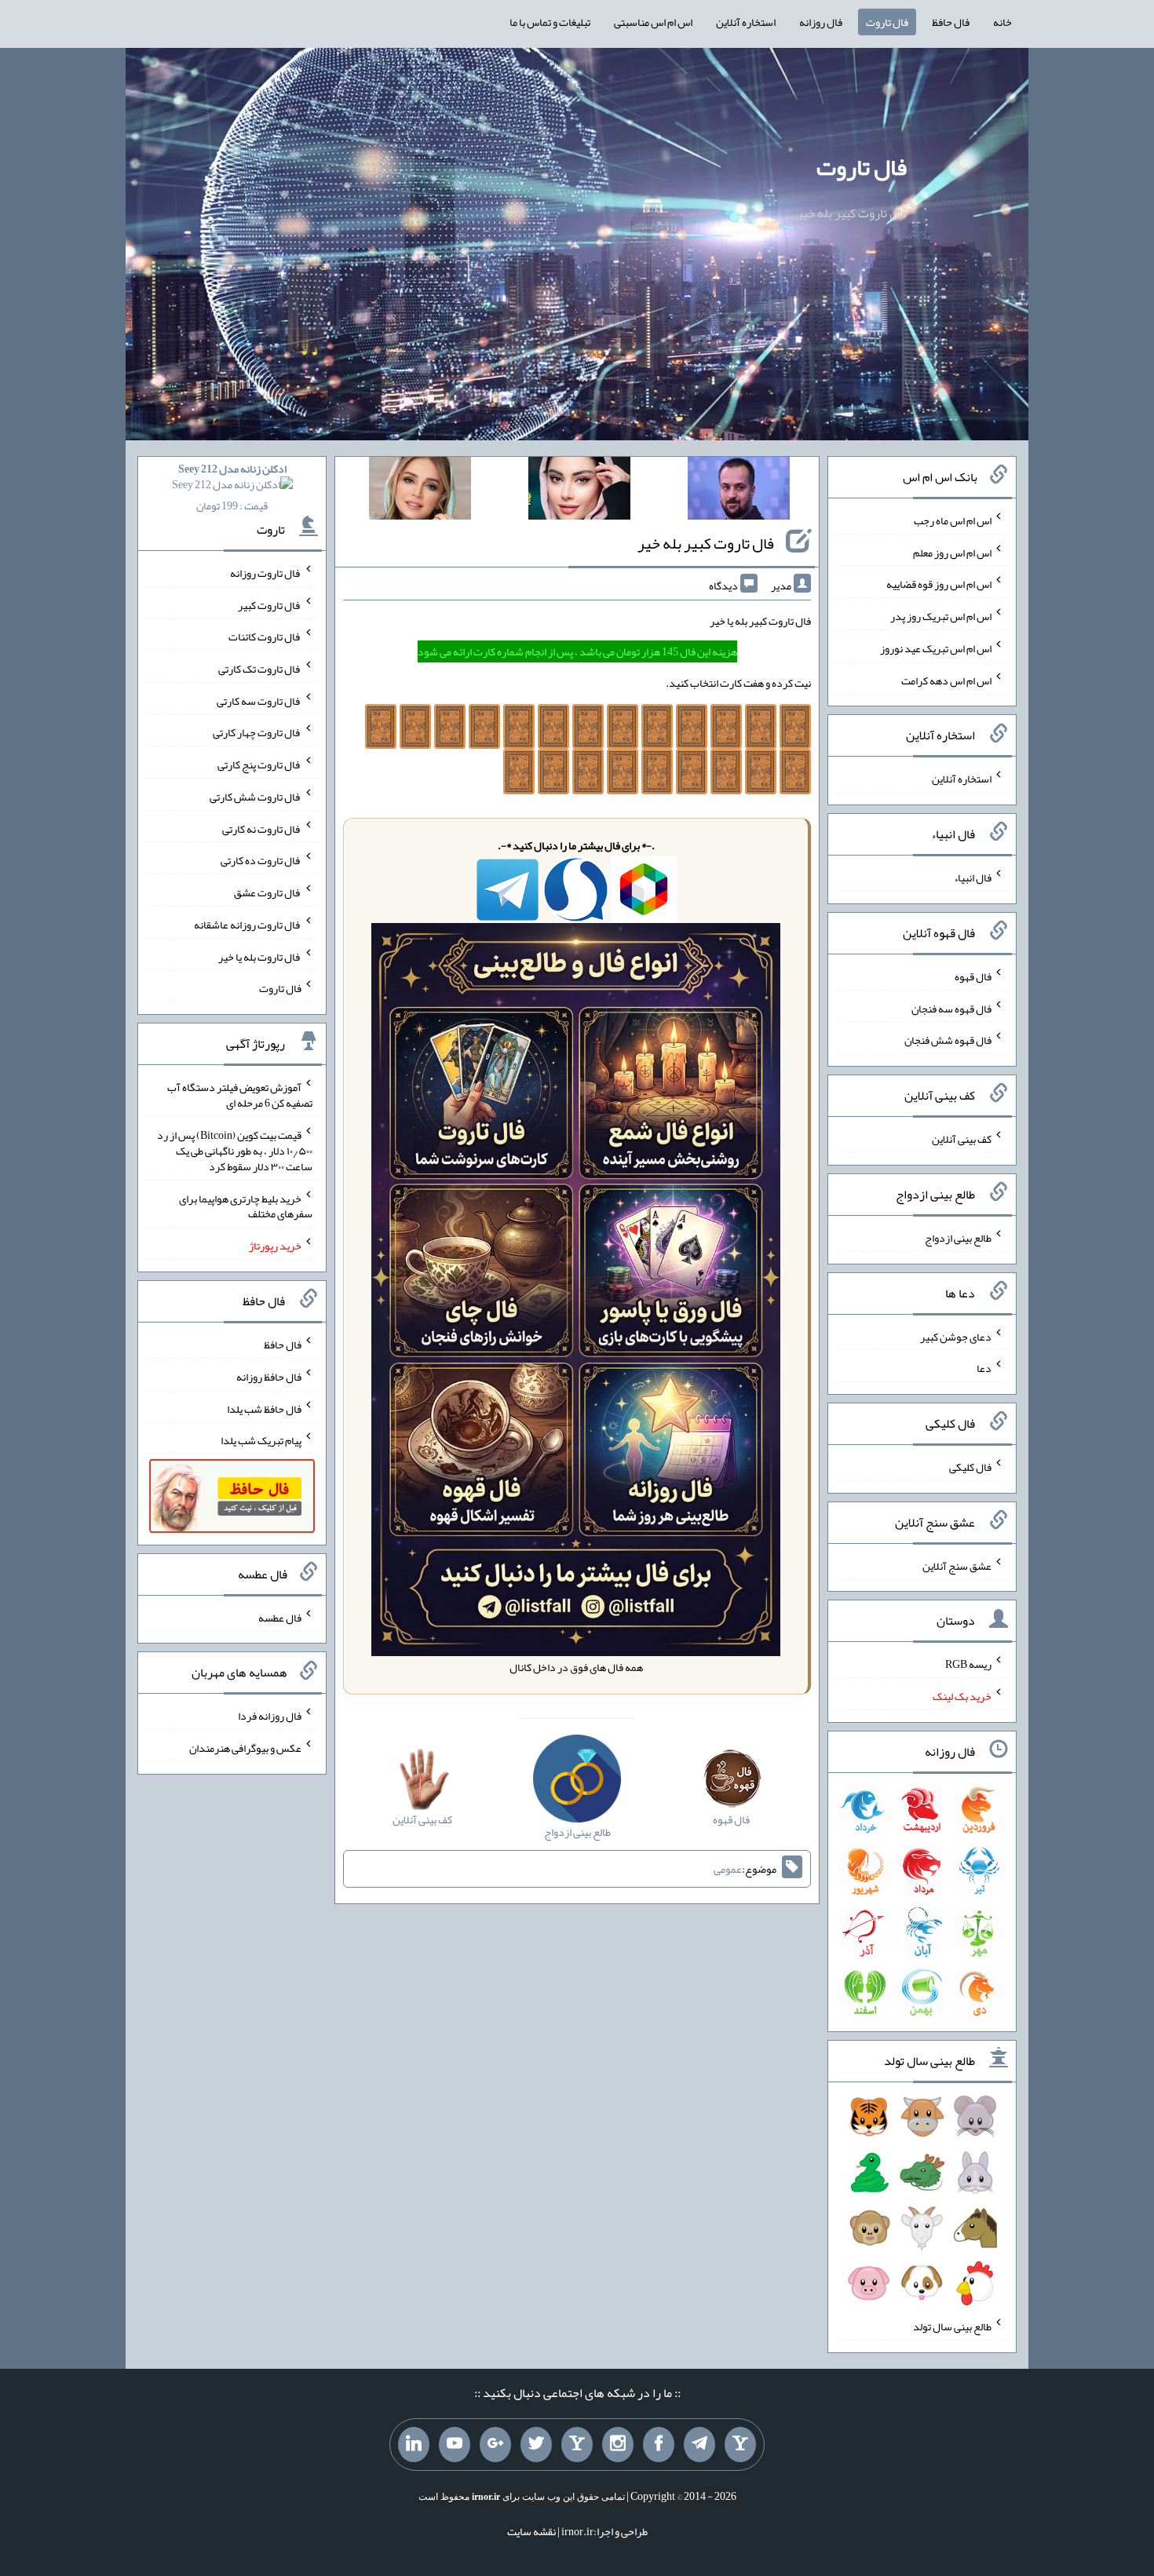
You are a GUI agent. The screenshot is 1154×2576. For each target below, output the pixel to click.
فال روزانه (821, 22)
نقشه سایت (531, 2531)
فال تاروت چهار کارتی (257, 732)
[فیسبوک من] (659, 2445)
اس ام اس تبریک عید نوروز (936, 648)
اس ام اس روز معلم (952, 552)
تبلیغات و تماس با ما (550, 22)
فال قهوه (973, 976)
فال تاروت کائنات (265, 637)
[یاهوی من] (740, 2445)
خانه (1002, 22)
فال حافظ (951, 22)
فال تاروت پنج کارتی (259, 764)
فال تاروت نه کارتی (262, 828)
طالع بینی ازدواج (958, 1238)
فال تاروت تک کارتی (260, 669)
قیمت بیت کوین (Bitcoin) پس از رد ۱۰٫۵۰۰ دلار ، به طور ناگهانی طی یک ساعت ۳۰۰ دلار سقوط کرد (235, 1151)
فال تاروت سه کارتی (259, 700)
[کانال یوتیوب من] (455, 2445)
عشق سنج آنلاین (957, 1565)
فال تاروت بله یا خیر (260, 956)
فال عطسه (280, 1617)
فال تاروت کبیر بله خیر (706, 543)
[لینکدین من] (414, 2445)
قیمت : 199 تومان (232, 487)
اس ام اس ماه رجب (953, 520)
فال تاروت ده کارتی (261, 860)
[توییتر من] (536, 2445)
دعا (984, 1368)
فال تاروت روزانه (266, 573)
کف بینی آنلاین (962, 1139)
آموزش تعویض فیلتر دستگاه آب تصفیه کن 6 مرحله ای (240, 1095)
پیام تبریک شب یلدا (261, 1440)
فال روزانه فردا (270, 1716)
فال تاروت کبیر (270, 604)
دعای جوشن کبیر (956, 1336)
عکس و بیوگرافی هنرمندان (245, 1748)
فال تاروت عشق (268, 892)
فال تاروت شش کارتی (256, 797)
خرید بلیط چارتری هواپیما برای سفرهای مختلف (246, 1206)
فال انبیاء (973, 878)
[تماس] (577, 2445)
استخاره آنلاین (746, 22)
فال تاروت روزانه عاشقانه (248, 925)
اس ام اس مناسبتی (653, 22)
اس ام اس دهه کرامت (946, 680)
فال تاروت (887, 22)
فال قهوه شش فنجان (948, 1040)
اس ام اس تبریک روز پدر (941, 616)
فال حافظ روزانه (269, 1377)
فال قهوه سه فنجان (951, 1008)
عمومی (728, 1869)
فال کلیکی (970, 1467)
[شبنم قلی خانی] (420, 491)
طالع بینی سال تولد (952, 2326)
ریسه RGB (968, 1664)
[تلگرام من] (699, 2445)
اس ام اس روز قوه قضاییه (939, 584)
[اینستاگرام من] (618, 2445)
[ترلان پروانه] (579, 491)
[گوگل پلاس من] (495, 2445)
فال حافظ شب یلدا (264, 1408)
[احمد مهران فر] (739, 491)
